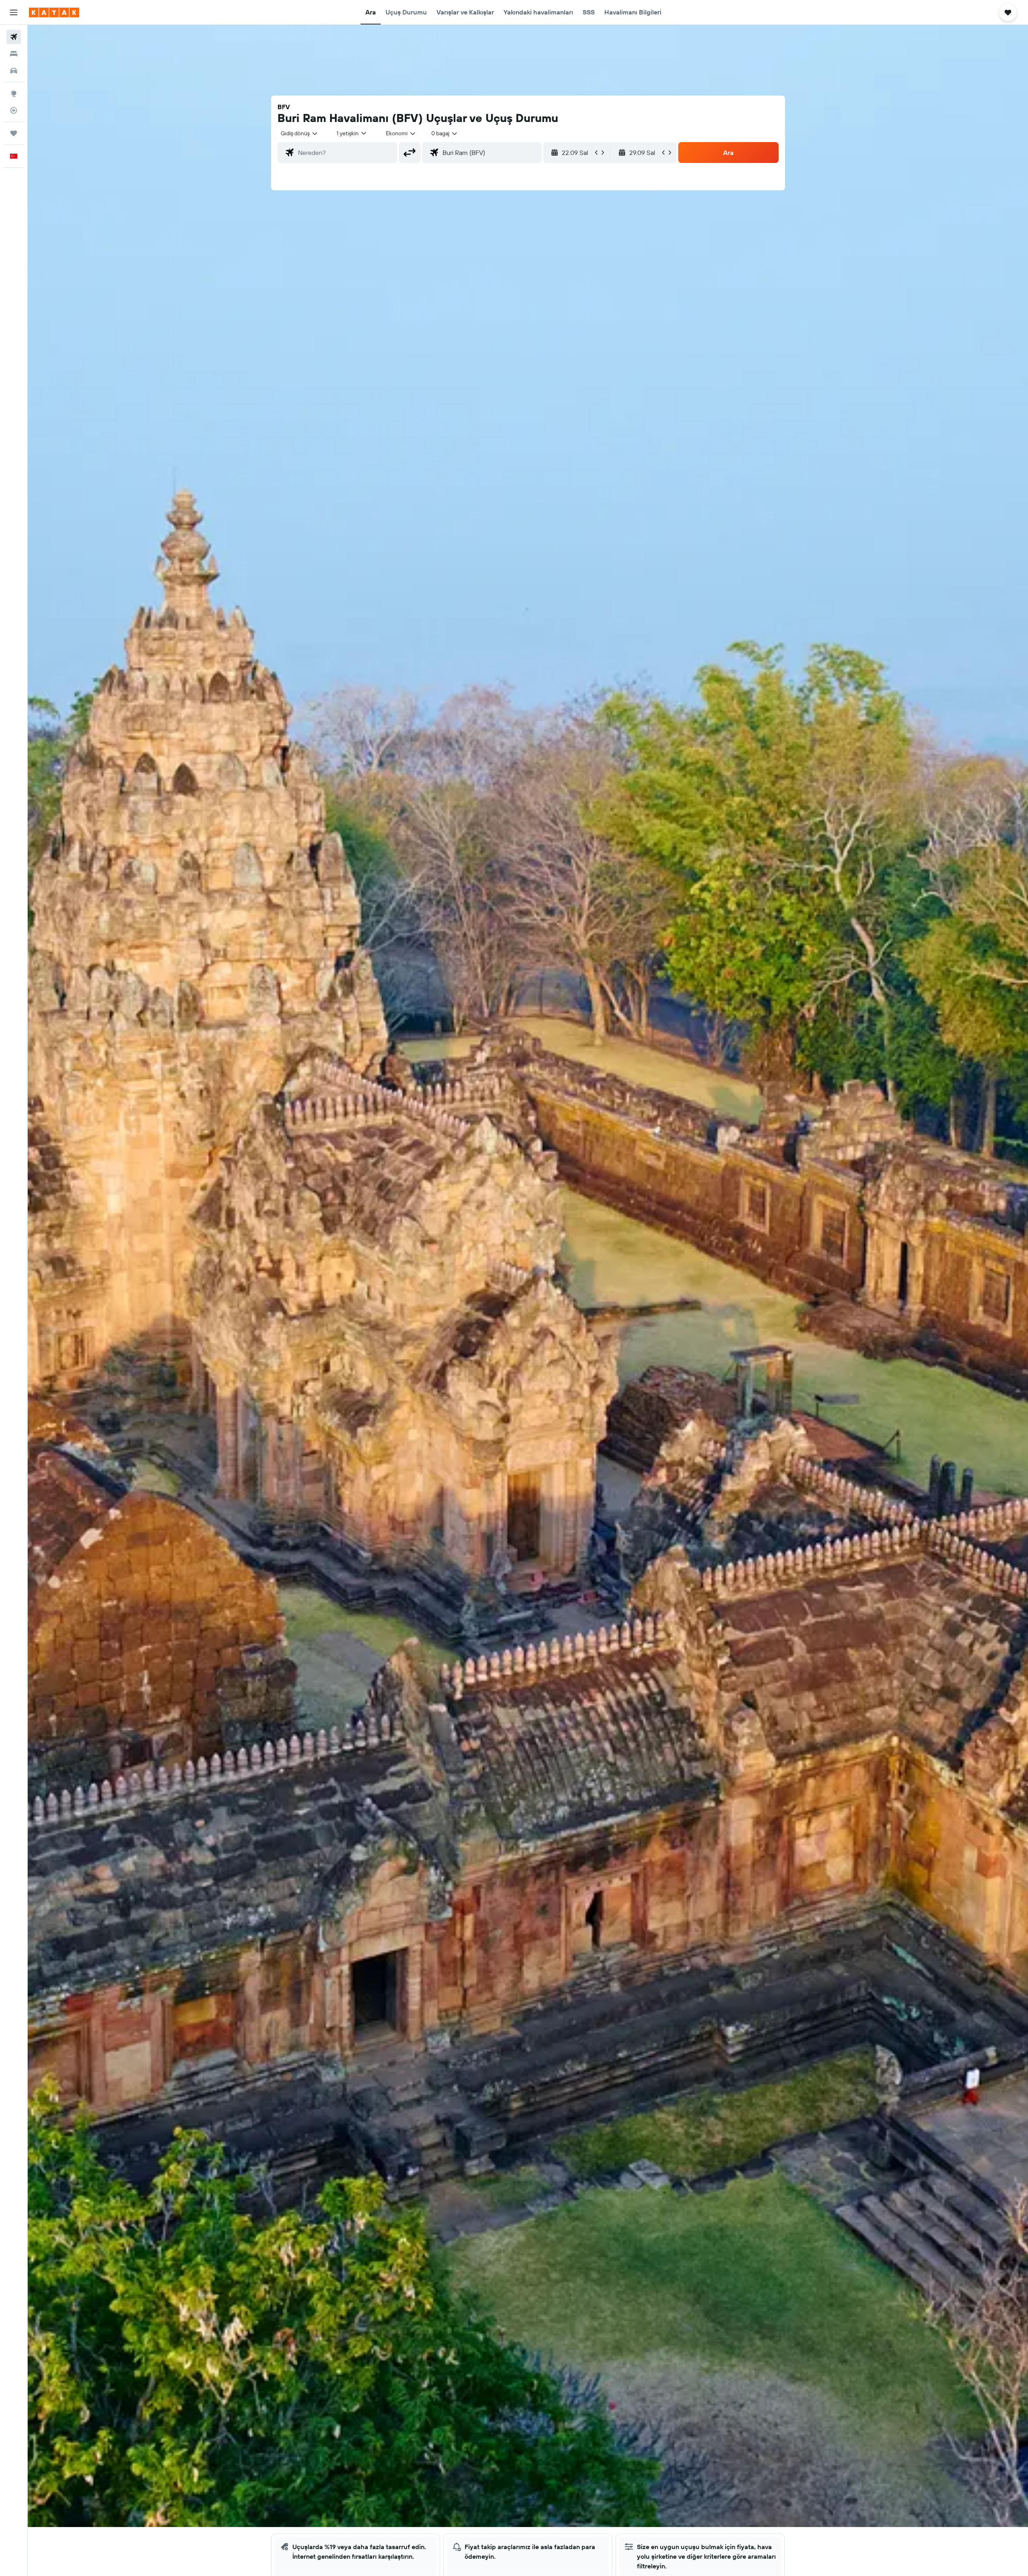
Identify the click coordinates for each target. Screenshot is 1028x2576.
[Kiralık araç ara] (14, 71)
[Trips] (14, 133)
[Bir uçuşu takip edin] (14, 110)
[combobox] (300, 133)
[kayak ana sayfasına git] (54, 12)
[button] (14, 12)
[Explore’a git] (14, 94)
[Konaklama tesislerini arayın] (14, 54)
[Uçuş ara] (14, 37)
